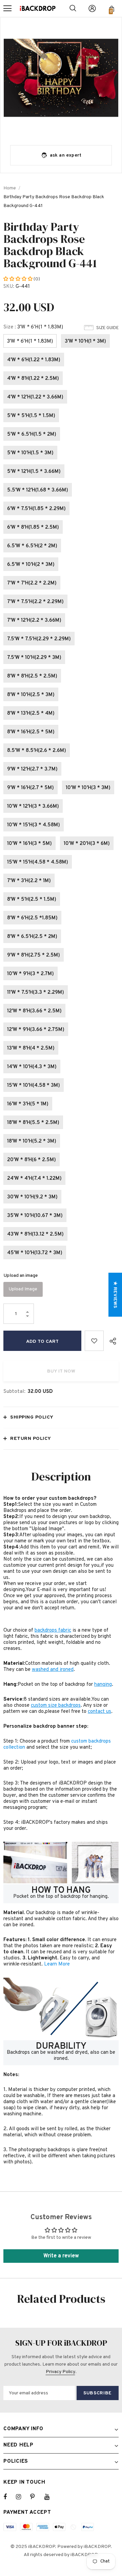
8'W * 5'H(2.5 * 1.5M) (32, 900)
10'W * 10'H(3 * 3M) (88, 788)
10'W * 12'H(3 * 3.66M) (33, 807)
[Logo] (38, 8)
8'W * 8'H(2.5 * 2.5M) (32, 676)
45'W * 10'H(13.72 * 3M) (35, 1253)
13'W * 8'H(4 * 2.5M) (31, 1048)
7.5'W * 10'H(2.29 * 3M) (34, 658)
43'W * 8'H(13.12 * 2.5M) (35, 1234)
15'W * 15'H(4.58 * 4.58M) (38, 862)
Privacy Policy (60, 2372)
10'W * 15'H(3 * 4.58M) (34, 825)
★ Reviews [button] (115, 1295)
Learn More (57, 1964)
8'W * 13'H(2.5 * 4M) (31, 714)
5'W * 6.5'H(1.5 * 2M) (32, 434)
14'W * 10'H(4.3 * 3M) (32, 1067)
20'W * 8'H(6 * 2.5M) (32, 1160)
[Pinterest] (36, 2497)
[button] (18, 279)
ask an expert (66, 155)
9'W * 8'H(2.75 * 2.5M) (34, 955)
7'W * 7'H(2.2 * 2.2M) (32, 583)
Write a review (61, 2256)
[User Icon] (92, 8)
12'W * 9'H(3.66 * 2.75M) (36, 1030)
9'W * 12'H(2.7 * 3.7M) (32, 769)
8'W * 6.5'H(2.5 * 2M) (32, 937)
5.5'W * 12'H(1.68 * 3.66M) (38, 490)
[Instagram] (22, 2497)
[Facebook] (9, 2497)
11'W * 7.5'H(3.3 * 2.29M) (36, 993)
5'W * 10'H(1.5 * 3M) (30, 453)
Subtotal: (14, 1392)
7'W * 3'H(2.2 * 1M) (29, 881)
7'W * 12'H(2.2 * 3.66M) (34, 620)
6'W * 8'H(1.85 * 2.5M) (33, 527)
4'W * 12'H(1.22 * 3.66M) (35, 397)
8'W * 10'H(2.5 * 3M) (31, 695)
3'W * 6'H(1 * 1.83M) (30, 341)
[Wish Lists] (94, 1341)
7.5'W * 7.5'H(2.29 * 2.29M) (39, 639)
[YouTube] (50, 2497)
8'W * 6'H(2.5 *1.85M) (32, 918)
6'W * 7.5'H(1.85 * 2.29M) (36, 509)
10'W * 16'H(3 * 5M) (29, 844)
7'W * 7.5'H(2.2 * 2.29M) (35, 602)
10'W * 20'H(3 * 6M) (87, 844)
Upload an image (21, 1276)
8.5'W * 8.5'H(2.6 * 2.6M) (37, 751)
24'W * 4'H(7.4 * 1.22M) (34, 1179)
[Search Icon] (73, 8)
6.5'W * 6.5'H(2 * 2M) (32, 546)
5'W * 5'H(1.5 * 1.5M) (31, 416)
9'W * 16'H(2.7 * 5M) (30, 788)
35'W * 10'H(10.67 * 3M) (35, 1216)
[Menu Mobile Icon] (7, 8)
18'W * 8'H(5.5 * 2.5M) (33, 1123)
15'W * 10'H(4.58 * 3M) (34, 1086)
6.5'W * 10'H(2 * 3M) (31, 565)
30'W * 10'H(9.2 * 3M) (32, 1197)
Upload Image (23, 1289)
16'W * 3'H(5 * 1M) (28, 1104)
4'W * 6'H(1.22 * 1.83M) (34, 360)
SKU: (9, 287)
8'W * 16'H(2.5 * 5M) (31, 732)
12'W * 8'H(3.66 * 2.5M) (34, 1011)
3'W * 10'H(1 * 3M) (85, 341)
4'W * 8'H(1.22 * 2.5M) (33, 379)
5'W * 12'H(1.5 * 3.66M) (34, 472)
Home (10, 188)
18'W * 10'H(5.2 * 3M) (32, 1141)
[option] (61, 78)
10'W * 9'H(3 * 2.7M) (30, 974)
